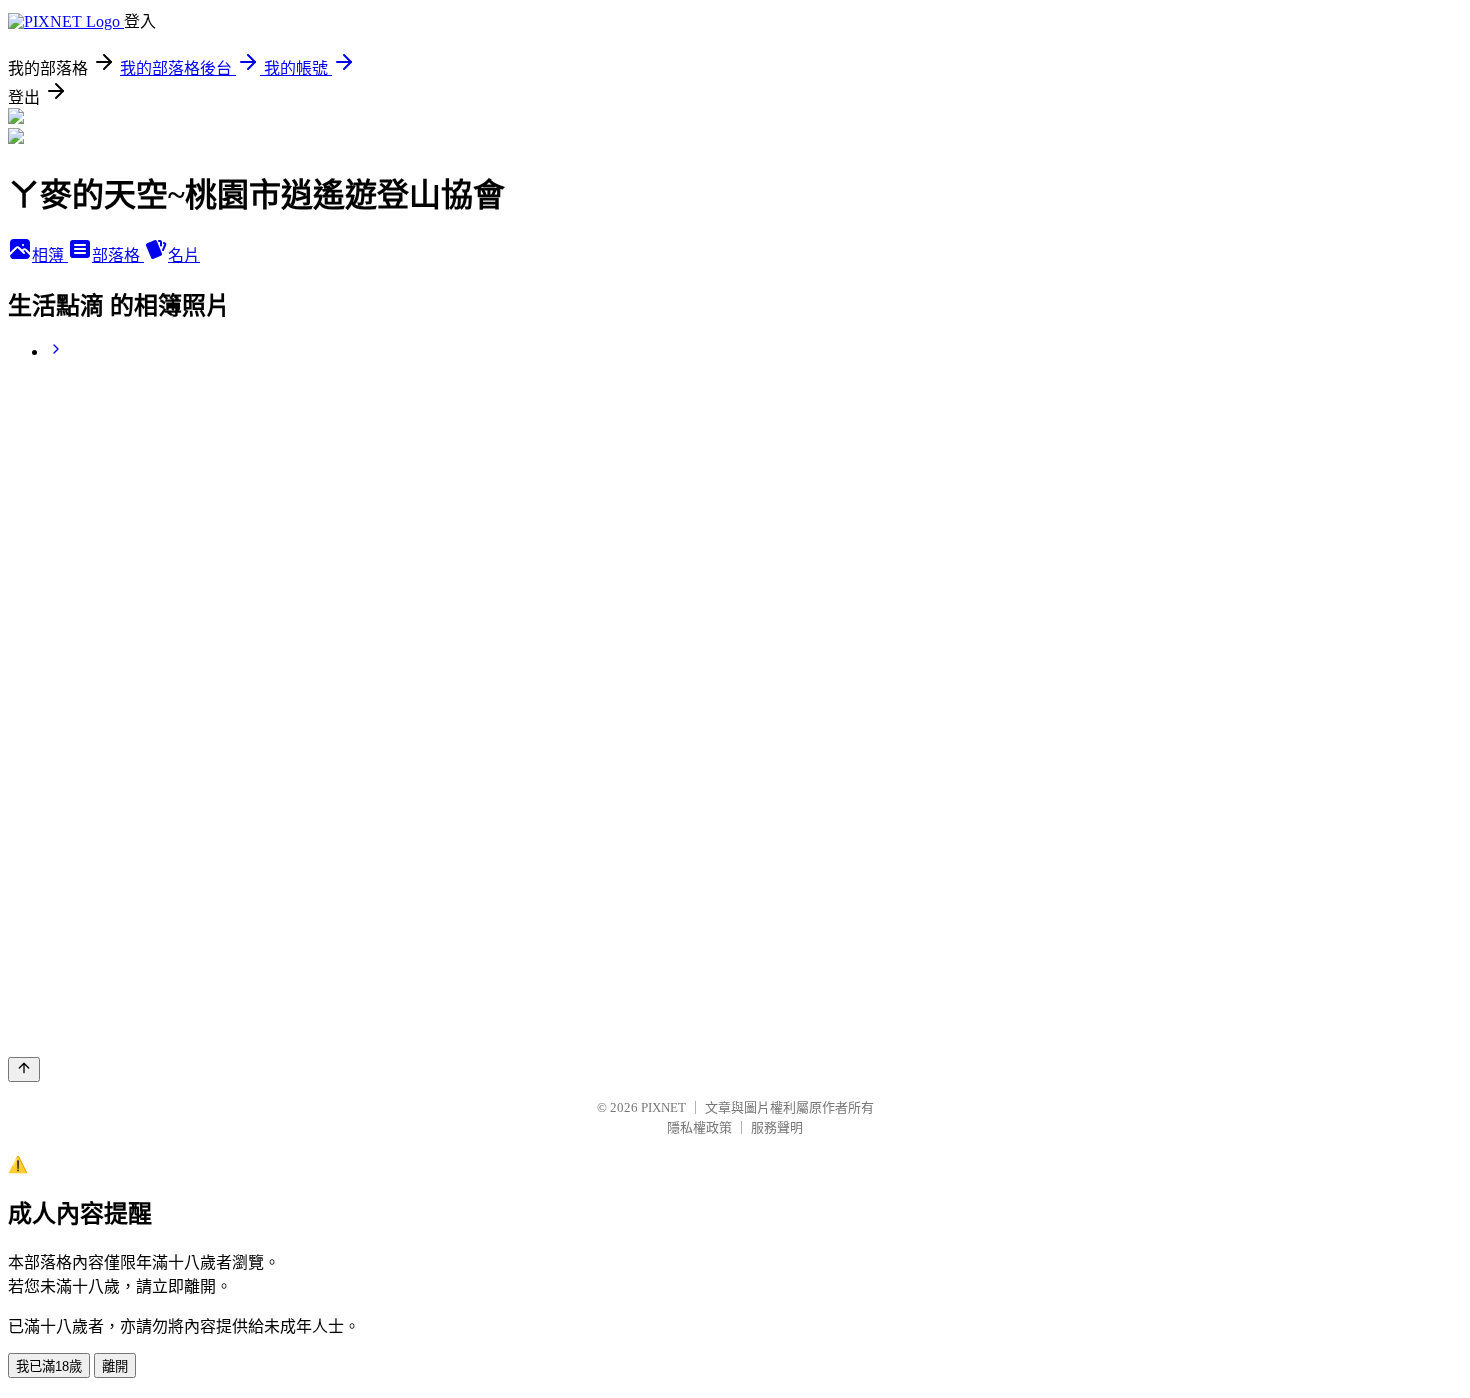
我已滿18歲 (49, 1366)
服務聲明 (777, 1127)
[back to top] (24, 1069)
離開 (115, 1366)
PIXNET (663, 1107)
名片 (184, 255)
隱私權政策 (699, 1127)
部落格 (118, 255)
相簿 (50, 255)
